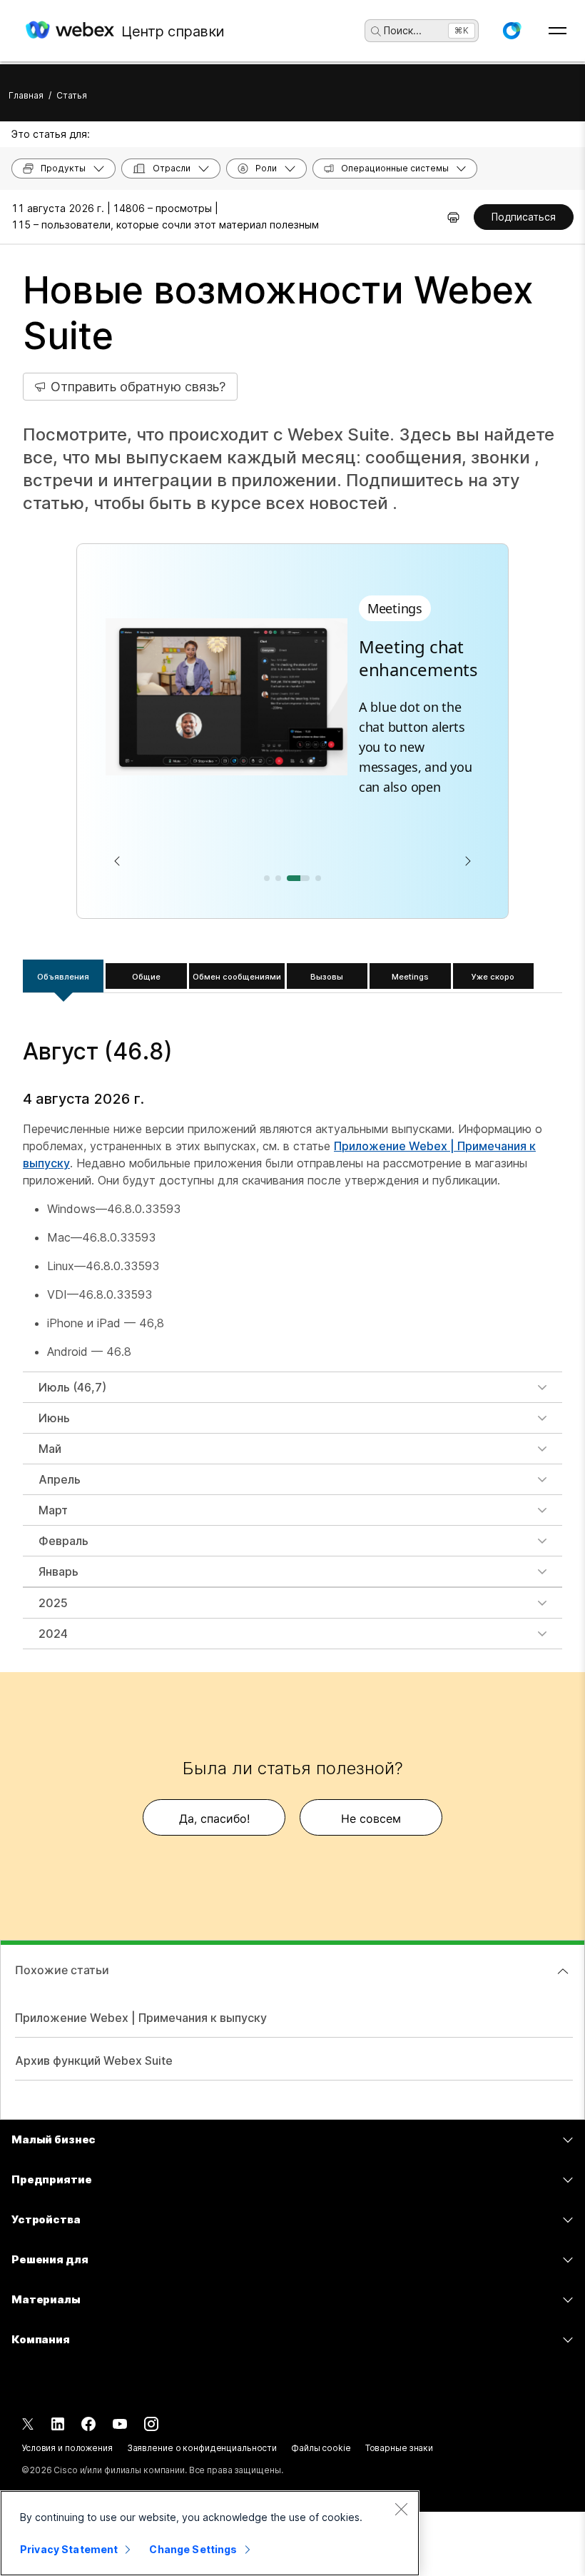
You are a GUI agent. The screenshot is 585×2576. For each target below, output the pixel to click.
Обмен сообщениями (237, 977)
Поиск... (403, 30)
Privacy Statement (69, 2549)
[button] (512, 31)
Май (50, 1449)
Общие (146, 977)
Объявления (63, 977)
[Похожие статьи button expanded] (563, 1971)
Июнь (54, 1418)
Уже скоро (493, 977)
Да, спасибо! (214, 1818)
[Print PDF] (453, 217)
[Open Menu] (558, 31)
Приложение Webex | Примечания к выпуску (141, 2018)
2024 (53, 1634)
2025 (53, 1603)
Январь (58, 1571)
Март (53, 1510)
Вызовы (327, 977)
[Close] (401, 2509)
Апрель (60, 1479)
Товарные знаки (399, 2448)
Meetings (410, 977)
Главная (26, 95)
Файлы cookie (321, 2448)
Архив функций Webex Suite (94, 2061)
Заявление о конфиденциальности (202, 2448)
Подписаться (524, 217)
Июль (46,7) (72, 1387)
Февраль (63, 1541)
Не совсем (371, 1818)
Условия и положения (67, 2448)
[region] (210, 2533)
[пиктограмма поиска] (376, 31)
